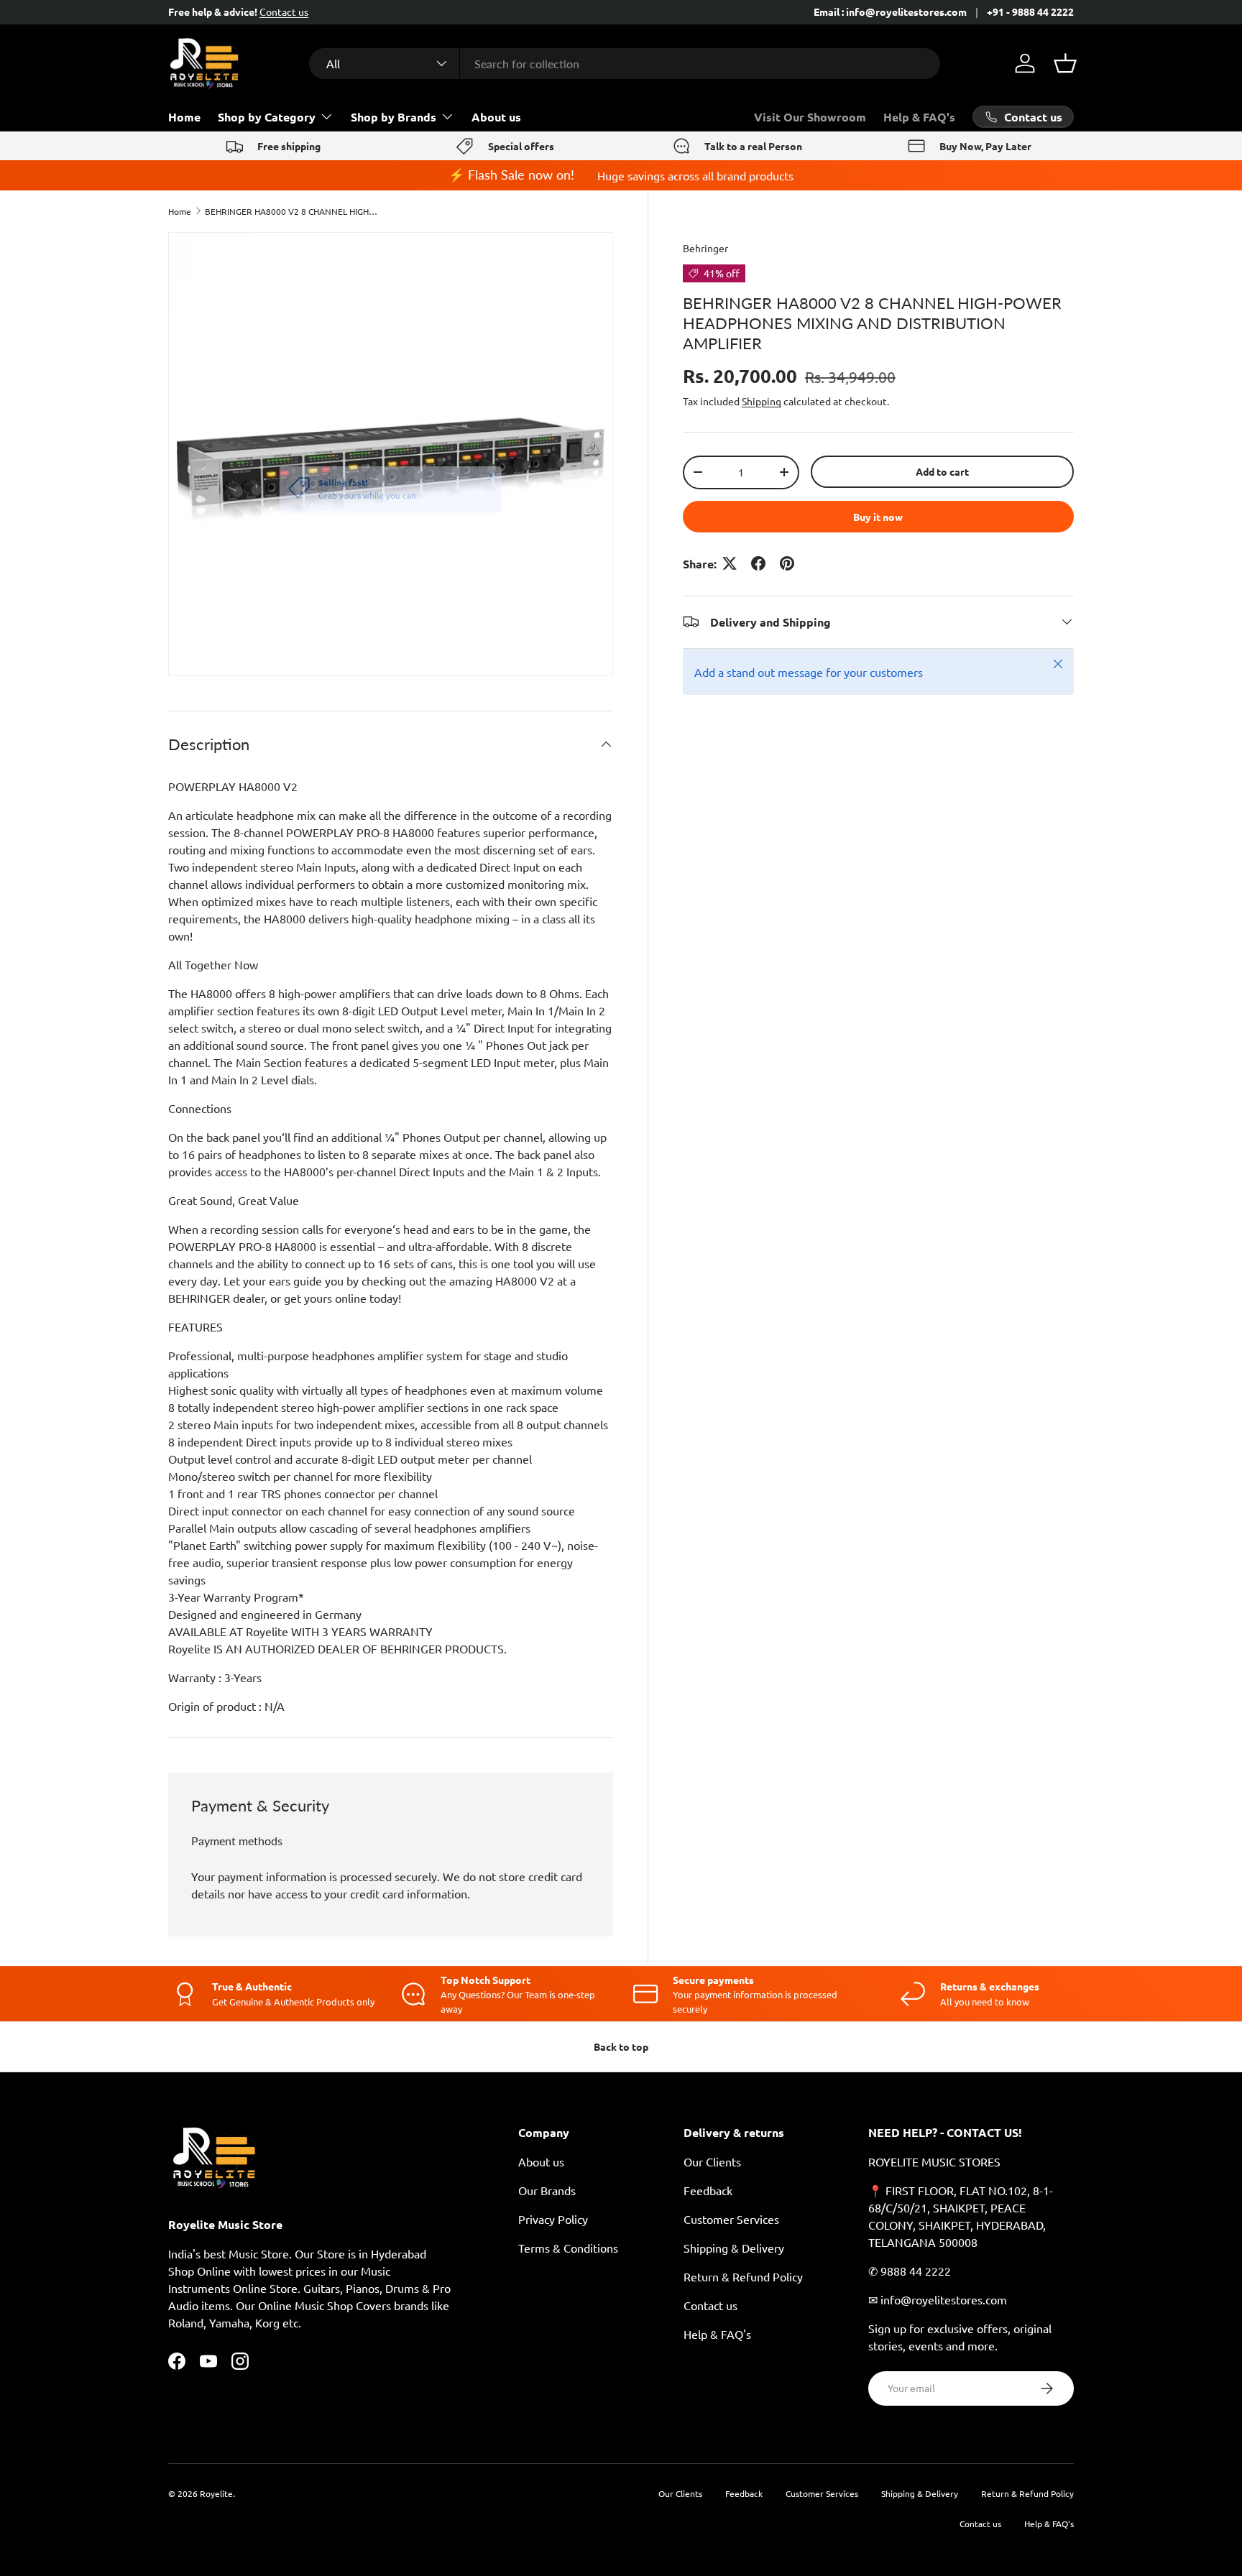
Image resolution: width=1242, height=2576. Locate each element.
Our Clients (712, 2161)
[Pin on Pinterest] (787, 563)
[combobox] (625, 64)
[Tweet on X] (730, 563)
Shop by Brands (394, 117)
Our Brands (547, 2190)
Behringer (705, 248)
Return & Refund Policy (743, 2276)
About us (496, 117)
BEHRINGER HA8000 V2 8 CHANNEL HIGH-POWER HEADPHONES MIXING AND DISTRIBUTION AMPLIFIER (291, 211)
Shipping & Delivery (734, 2248)
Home (184, 117)
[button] (1065, 63)
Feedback (708, 2190)
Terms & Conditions (568, 2248)
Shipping (762, 401)
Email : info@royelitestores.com (890, 11)
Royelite (216, 2493)
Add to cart (942, 471)
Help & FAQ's (919, 117)
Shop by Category (267, 117)
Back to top (621, 2046)
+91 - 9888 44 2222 (1030, 11)
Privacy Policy (553, 2219)
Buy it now (878, 516)
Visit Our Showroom (810, 117)
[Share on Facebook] (758, 563)
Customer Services (731, 2219)
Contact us (284, 11)
